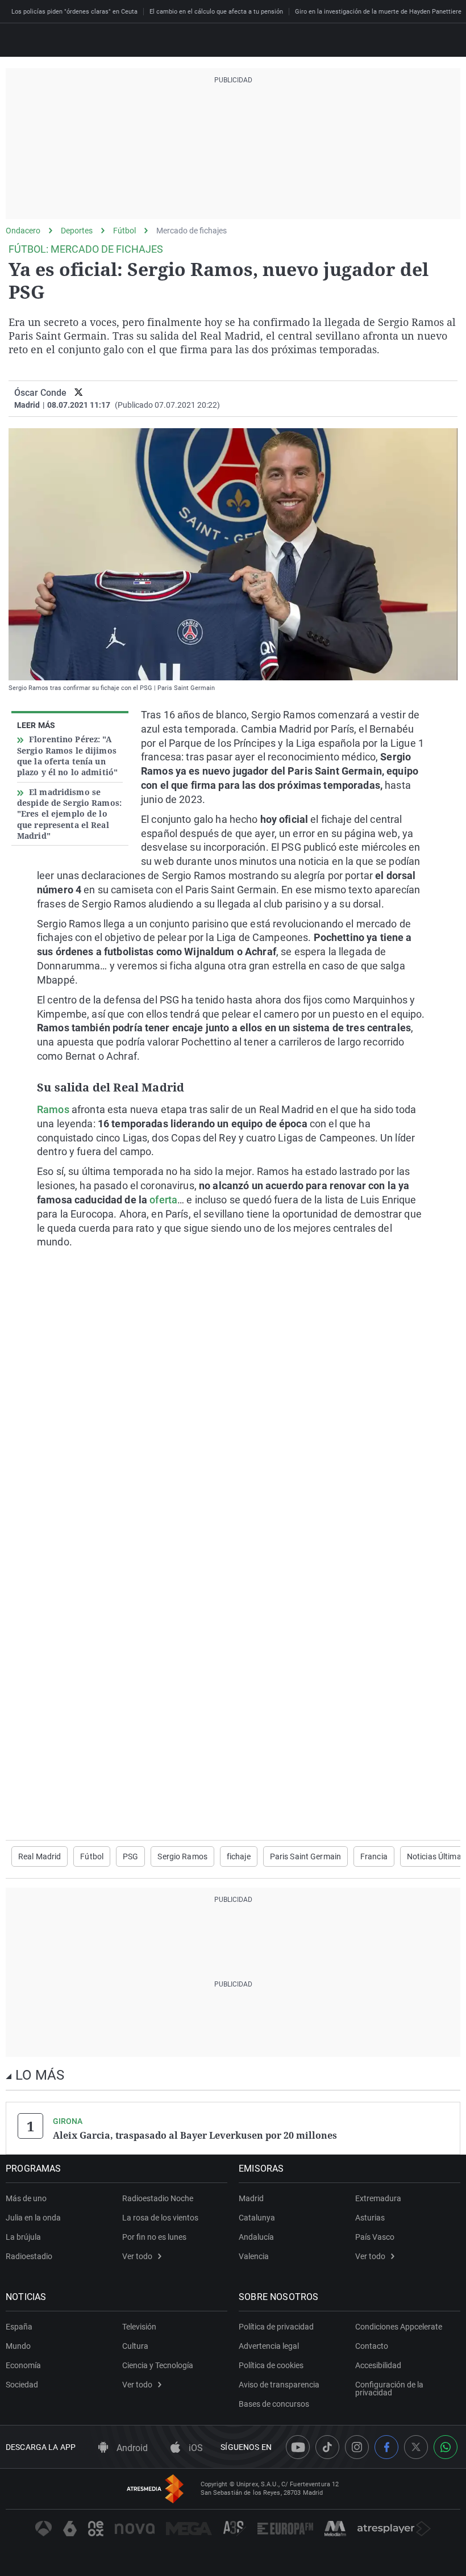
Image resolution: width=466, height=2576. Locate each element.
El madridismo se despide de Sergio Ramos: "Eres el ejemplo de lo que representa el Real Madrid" (69, 814)
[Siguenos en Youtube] (298, 2447)
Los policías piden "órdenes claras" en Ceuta (74, 12)
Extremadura (378, 2198)
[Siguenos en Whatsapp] (446, 2447)
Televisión (139, 2327)
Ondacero (23, 231)
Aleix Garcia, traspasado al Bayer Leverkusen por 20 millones (195, 2135)
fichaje (239, 1856)
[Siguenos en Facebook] (386, 2447)
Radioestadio (29, 2256)
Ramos (53, 1109)
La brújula (23, 2237)
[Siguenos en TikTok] (327, 2447)
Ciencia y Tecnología (158, 2365)
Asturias (370, 2218)
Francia (374, 1856)
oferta (163, 1200)
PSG (130, 1856)
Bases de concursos (274, 2404)
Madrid (251, 2198)
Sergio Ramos (182, 1856)
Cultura (135, 2346)
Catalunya (257, 2218)
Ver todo (137, 2256)
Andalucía (256, 2237)
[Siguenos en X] (416, 2447)
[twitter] (79, 393)
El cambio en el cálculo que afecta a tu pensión (216, 12)
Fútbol (124, 231)
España (19, 2327)
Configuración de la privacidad (389, 2389)
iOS (195, 2448)
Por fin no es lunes (154, 2237)
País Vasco (375, 2237)
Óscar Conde (40, 393)
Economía (23, 2365)
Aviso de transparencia (279, 2385)
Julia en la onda (33, 2218)
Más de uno (26, 2198)
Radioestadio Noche (158, 2198)
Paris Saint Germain (305, 1856)
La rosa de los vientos (160, 2218)
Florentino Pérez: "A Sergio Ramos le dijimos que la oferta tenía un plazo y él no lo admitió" (67, 756)
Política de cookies (271, 2365)
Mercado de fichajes (192, 231)
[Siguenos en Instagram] (357, 2447)
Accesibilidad (378, 2365)
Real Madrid (39, 1856)
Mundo (18, 2346)
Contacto (372, 2346)
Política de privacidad (276, 2327)
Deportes (77, 231)
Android (131, 2448)
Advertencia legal (269, 2346)
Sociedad (22, 2385)
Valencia (254, 2256)
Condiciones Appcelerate (399, 2327)
